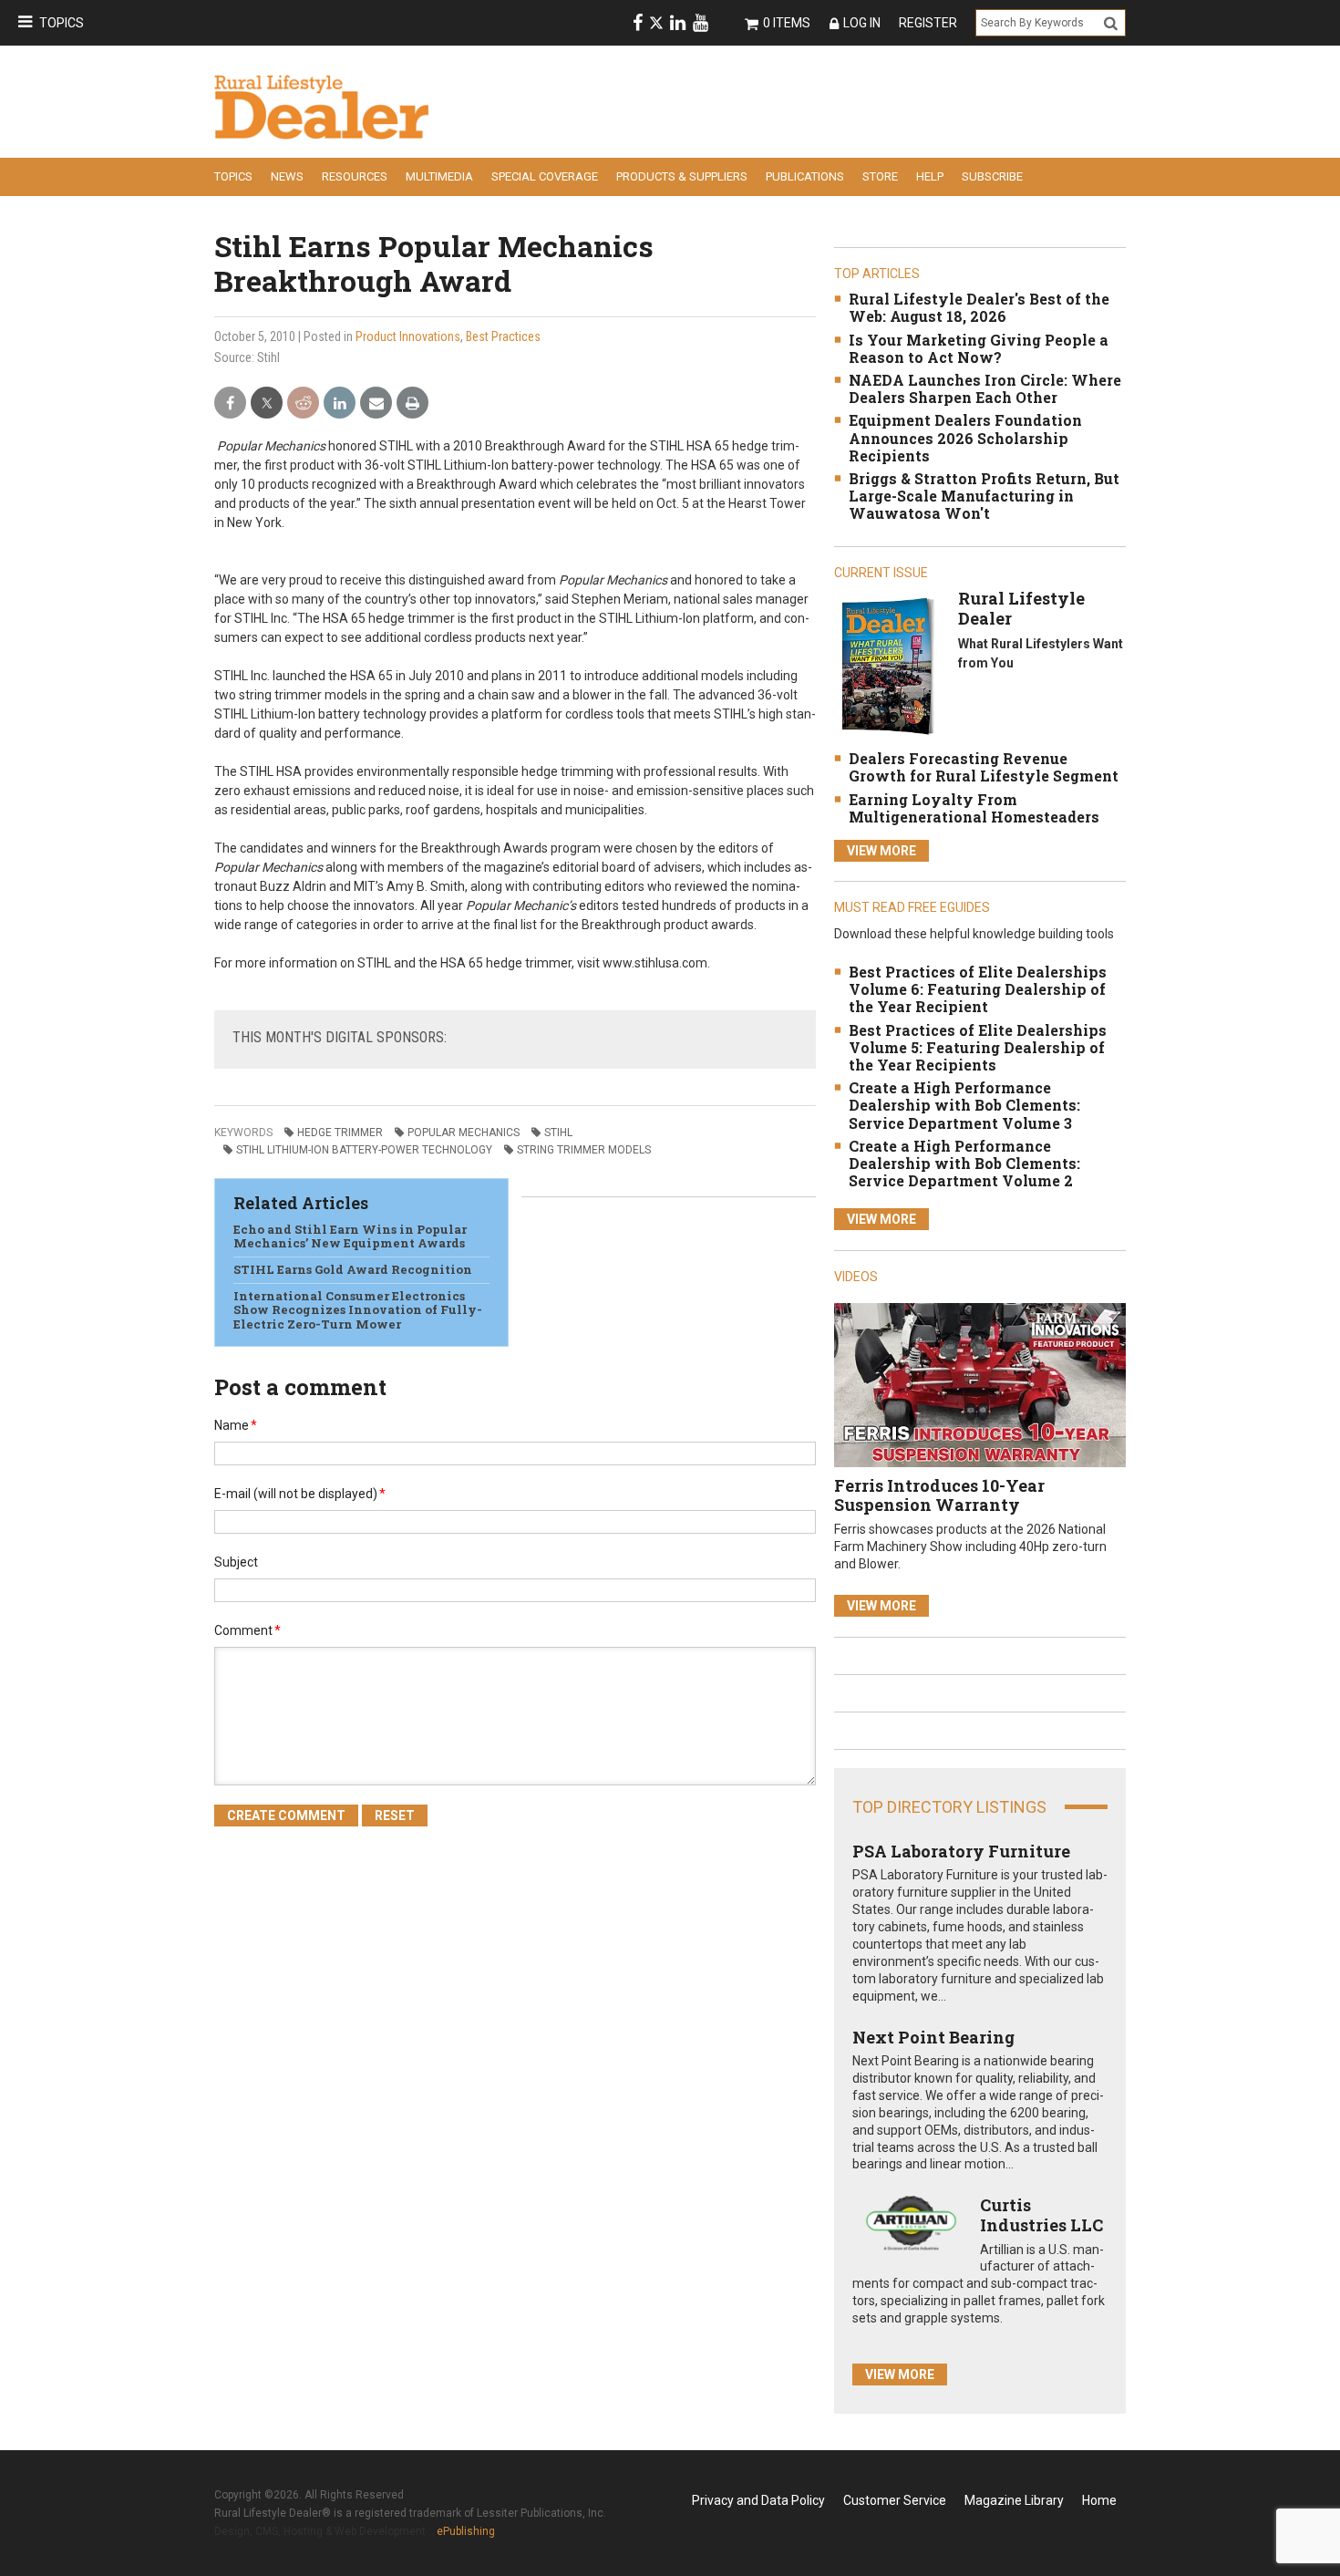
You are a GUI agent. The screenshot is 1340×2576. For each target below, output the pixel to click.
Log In (862, 23)
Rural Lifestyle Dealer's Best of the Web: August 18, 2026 (979, 307)
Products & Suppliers (682, 176)
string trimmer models (584, 1150)
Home (1099, 2500)
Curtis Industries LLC (1041, 2215)
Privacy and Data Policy (758, 2500)
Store (880, 176)
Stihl (558, 1133)
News (287, 176)
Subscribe (992, 176)
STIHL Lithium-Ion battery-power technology (364, 1150)
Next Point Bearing (933, 2037)
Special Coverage (545, 176)
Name (236, 1425)
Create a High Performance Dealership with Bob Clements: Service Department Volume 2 (964, 1163)
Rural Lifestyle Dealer (1021, 608)
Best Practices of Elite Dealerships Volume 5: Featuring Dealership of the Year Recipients (978, 1047)
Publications (805, 176)
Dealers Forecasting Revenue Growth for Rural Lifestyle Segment (984, 767)
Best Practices (503, 336)
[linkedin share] (340, 403)
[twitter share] (267, 403)
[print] (412, 403)
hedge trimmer (340, 1133)
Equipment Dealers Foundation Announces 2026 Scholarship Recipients (965, 437)
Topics (62, 23)
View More (881, 851)
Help (930, 176)
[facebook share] (230, 403)
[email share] (376, 403)
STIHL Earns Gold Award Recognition (353, 1269)
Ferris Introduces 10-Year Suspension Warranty (939, 1495)
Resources (355, 176)
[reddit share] (303, 403)
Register (928, 23)
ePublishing (466, 2531)
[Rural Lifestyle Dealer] (887, 666)
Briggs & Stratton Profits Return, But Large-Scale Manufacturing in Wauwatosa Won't (984, 496)
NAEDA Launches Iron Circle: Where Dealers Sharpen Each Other (985, 388)
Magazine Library (1014, 2500)
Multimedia (439, 176)
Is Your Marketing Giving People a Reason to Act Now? (979, 348)
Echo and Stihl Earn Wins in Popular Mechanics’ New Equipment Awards (350, 1236)
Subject (236, 1562)
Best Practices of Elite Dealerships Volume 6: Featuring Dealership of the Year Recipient (978, 989)
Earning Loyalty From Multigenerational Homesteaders (974, 808)
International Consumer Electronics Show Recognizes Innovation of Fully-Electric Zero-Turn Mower (358, 1310)
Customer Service (895, 2500)
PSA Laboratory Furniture (961, 1851)
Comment (247, 1630)
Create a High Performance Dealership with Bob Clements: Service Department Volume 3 (964, 1105)
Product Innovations (408, 336)
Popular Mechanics (464, 1133)
